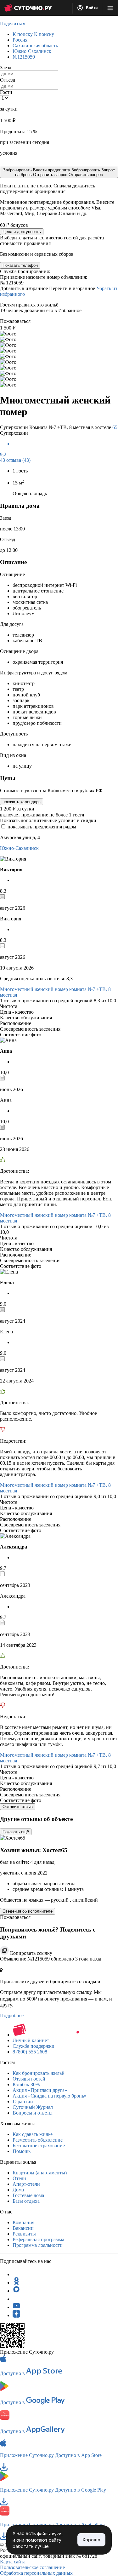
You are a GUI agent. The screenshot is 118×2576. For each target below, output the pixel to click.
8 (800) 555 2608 (30, 2052)
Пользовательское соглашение (32, 2567)
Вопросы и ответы (33, 2113)
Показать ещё (16, 1832)
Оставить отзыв (18, 1807)
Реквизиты (24, 2234)
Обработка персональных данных (36, 2573)
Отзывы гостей (29, 2079)
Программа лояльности (38, 2245)
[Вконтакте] (16, 2299)
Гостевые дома (28, 2195)
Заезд (6, 68)
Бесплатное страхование (39, 2146)
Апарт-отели (26, 2184)
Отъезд (8, 80)
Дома (18, 2190)
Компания (23, 2222)
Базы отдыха (26, 2201)
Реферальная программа (38, 2239)
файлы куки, (50, 2534)
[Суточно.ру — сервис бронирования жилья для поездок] (28, 8)
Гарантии (23, 2101)
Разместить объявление (38, 2140)
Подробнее (12, 2015)
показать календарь (22, 802)
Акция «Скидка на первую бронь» (50, 2096)
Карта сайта (13, 2562)
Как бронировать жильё (38, 2073)
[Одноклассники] (16, 2283)
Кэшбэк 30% (26, 2084)
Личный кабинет (31, 2040)
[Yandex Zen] (16, 2315)
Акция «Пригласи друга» (40, 2090)
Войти (91, 8)
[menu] (110, 8)
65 (115, 427)
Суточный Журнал (33, 2107)
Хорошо (91, 2540)
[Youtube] (16, 2307)
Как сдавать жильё (33, 2134)
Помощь (22, 2151)
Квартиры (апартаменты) (40, 2173)
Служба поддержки (34, 2046)
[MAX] (16, 2291)
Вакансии (23, 2228)
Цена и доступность (22, 232)
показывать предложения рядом (42, 827)
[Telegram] (16, 2274)
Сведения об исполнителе (28, 1911)
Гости (6, 92)
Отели (19, 2178)
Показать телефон (20, 265)
